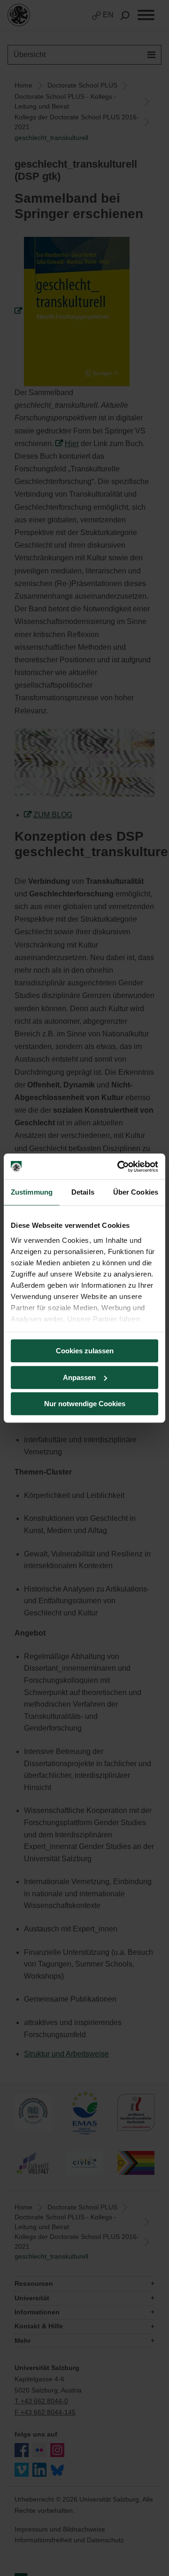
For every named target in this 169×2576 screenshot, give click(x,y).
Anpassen (79, 1377)
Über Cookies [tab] (136, 1192)
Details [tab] (83, 1192)
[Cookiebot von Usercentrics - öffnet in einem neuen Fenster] (119, 1167)
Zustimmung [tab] (32, 1192)
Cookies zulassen (85, 1351)
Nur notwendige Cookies (85, 1404)
